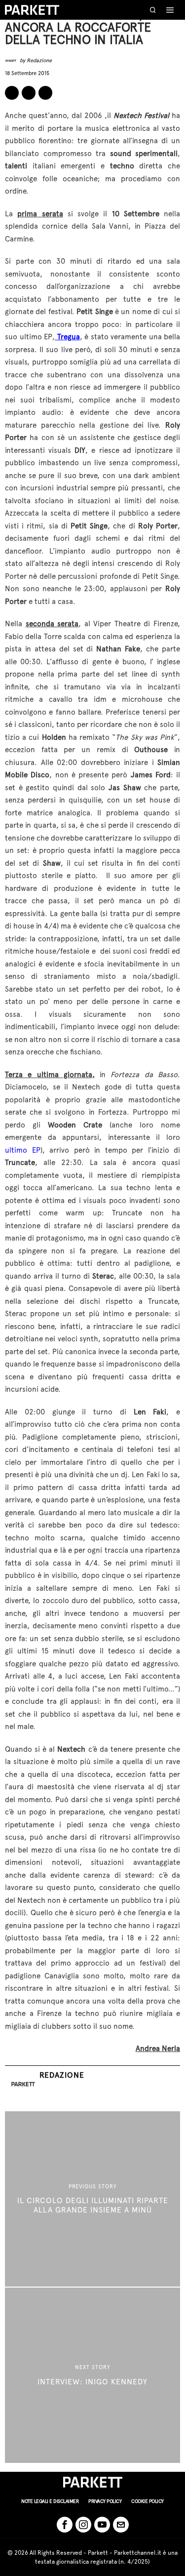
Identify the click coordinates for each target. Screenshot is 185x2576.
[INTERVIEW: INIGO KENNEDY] (92, 2375)
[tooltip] (12, 93)
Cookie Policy (148, 2501)
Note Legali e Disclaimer (50, 2501)
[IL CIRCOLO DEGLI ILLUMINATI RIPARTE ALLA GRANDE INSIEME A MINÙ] (92, 2199)
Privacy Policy (105, 2501)
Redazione (39, 60)
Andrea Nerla (158, 2049)
